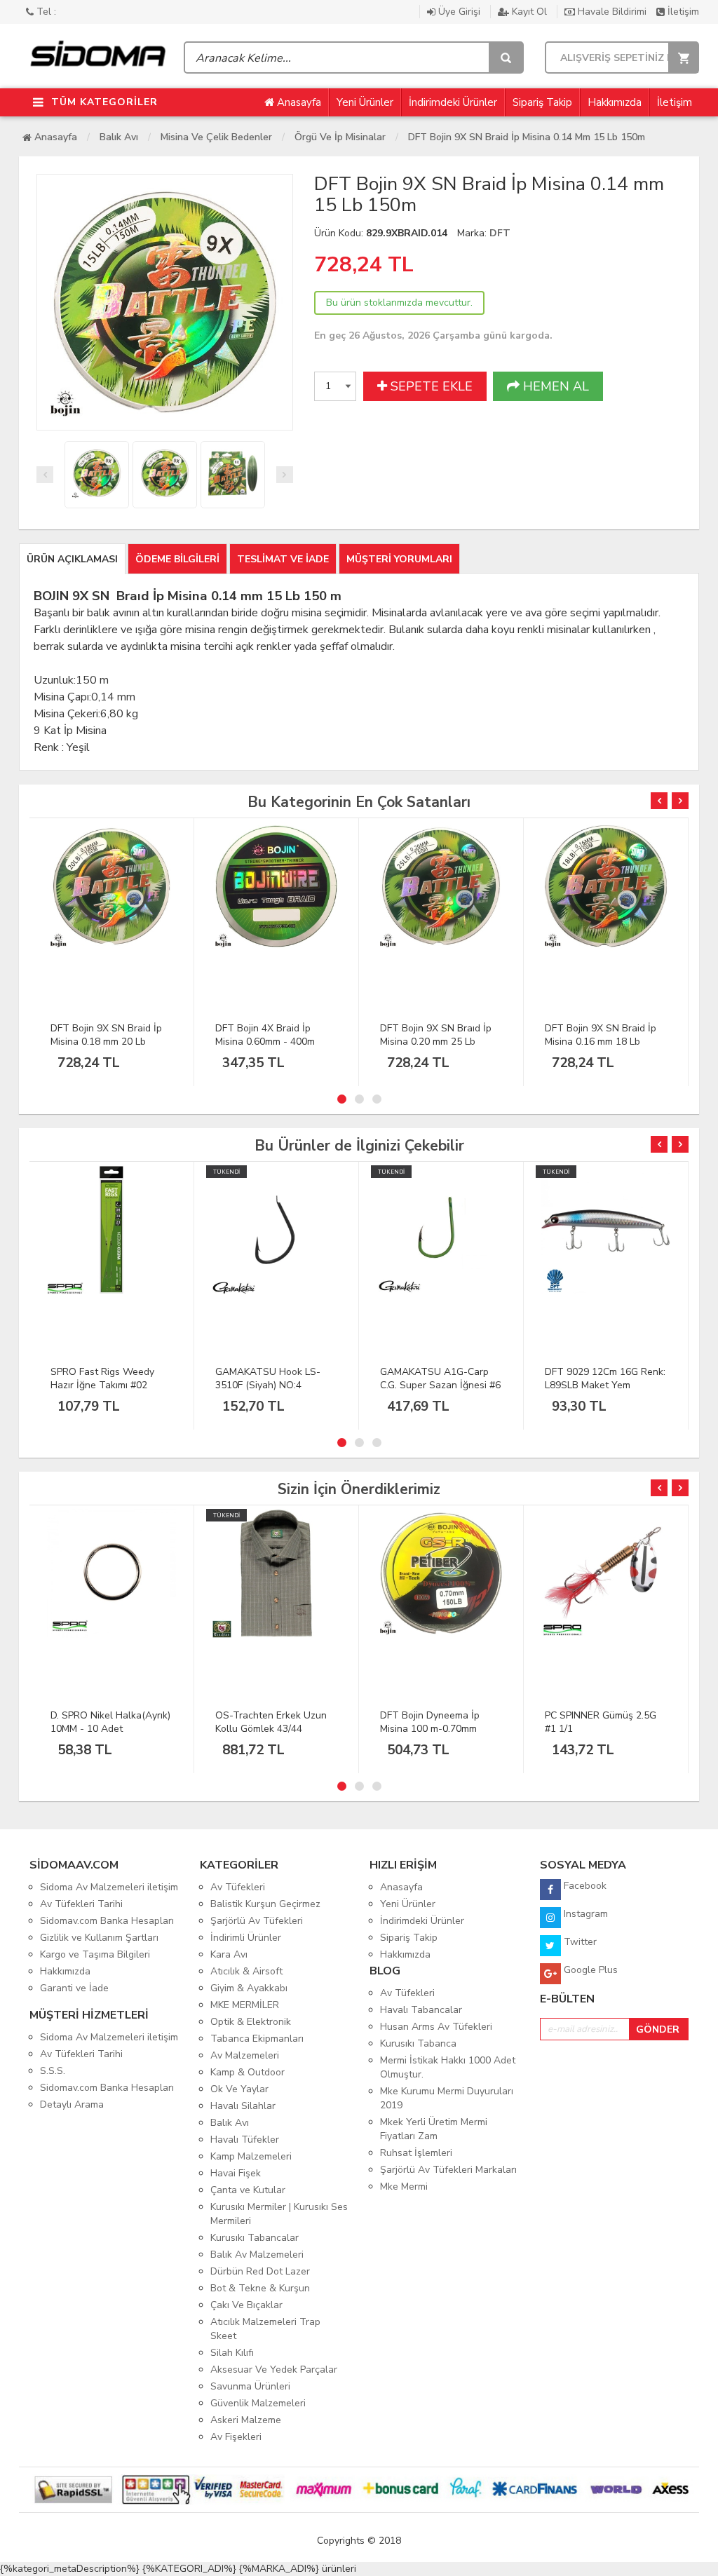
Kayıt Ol (529, 12)
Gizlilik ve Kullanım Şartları (99, 1938)
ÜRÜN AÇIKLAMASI (72, 559)
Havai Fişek (236, 2173)
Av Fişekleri (236, 2437)
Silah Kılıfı (232, 2353)
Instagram (584, 1914)
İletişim (682, 12)
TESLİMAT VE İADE (283, 559)
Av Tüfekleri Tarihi (81, 1904)
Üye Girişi (459, 12)
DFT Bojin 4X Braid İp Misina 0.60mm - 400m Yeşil (265, 1042)
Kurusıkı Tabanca (418, 2043)
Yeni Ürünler (365, 102)
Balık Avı (119, 137)
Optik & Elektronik (251, 2022)
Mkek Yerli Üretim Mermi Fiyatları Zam (434, 2129)
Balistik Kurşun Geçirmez (265, 1904)
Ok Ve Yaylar (239, 2089)
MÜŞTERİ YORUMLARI (399, 559)
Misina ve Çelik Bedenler (216, 137)
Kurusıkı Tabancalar (255, 2238)
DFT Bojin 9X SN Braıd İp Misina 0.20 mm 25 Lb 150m (436, 1042)
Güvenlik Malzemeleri (258, 2403)
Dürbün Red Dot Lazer (260, 2271)
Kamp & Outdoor (248, 2072)
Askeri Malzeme (246, 2420)
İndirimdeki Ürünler (453, 102)
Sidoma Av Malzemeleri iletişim (109, 1887)
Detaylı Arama (72, 2104)
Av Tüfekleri (238, 1887)
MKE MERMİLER (245, 2005)
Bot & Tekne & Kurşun (260, 2288)
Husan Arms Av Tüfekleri (436, 2027)
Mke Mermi (404, 2187)
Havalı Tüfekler (245, 2140)
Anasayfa (298, 102)
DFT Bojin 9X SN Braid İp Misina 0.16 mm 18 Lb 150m (601, 1042)
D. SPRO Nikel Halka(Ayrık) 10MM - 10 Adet (110, 1722)
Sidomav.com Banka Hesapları (107, 1921)
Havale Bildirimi (612, 12)
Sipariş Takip (542, 102)
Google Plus (589, 1970)
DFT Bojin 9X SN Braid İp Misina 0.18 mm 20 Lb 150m (106, 1042)
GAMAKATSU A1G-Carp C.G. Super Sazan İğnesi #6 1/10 (440, 1385)
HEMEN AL (554, 386)
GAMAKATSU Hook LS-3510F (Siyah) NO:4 (268, 1378)
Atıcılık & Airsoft (246, 1971)
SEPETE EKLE (430, 386)
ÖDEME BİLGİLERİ (177, 559)
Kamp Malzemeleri (251, 2156)
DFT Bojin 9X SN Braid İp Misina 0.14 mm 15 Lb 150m (527, 137)
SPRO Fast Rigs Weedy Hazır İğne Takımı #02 (102, 1378)
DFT (500, 233)
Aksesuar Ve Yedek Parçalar (274, 2370)
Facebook (584, 1886)
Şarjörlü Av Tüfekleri (257, 1921)
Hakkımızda (615, 102)
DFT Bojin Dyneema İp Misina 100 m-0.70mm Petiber (430, 1729)
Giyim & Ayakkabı (249, 1988)
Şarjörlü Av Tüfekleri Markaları (448, 2170)
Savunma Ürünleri (250, 2386)
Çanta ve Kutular (248, 2190)
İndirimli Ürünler (246, 1938)
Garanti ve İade (74, 1988)
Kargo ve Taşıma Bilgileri (95, 1954)
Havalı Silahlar (243, 2106)
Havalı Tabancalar (421, 2010)
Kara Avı (229, 1954)
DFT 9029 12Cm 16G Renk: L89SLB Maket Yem (605, 1378)
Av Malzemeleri (245, 2055)
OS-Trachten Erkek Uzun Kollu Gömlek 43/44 (271, 1722)
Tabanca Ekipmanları (257, 2039)
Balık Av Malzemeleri (257, 2255)
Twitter (579, 1942)
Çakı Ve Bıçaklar (246, 2305)
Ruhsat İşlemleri (416, 2153)
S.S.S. (53, 2071)
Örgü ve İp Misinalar (340, 137)
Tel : (45, 12)
